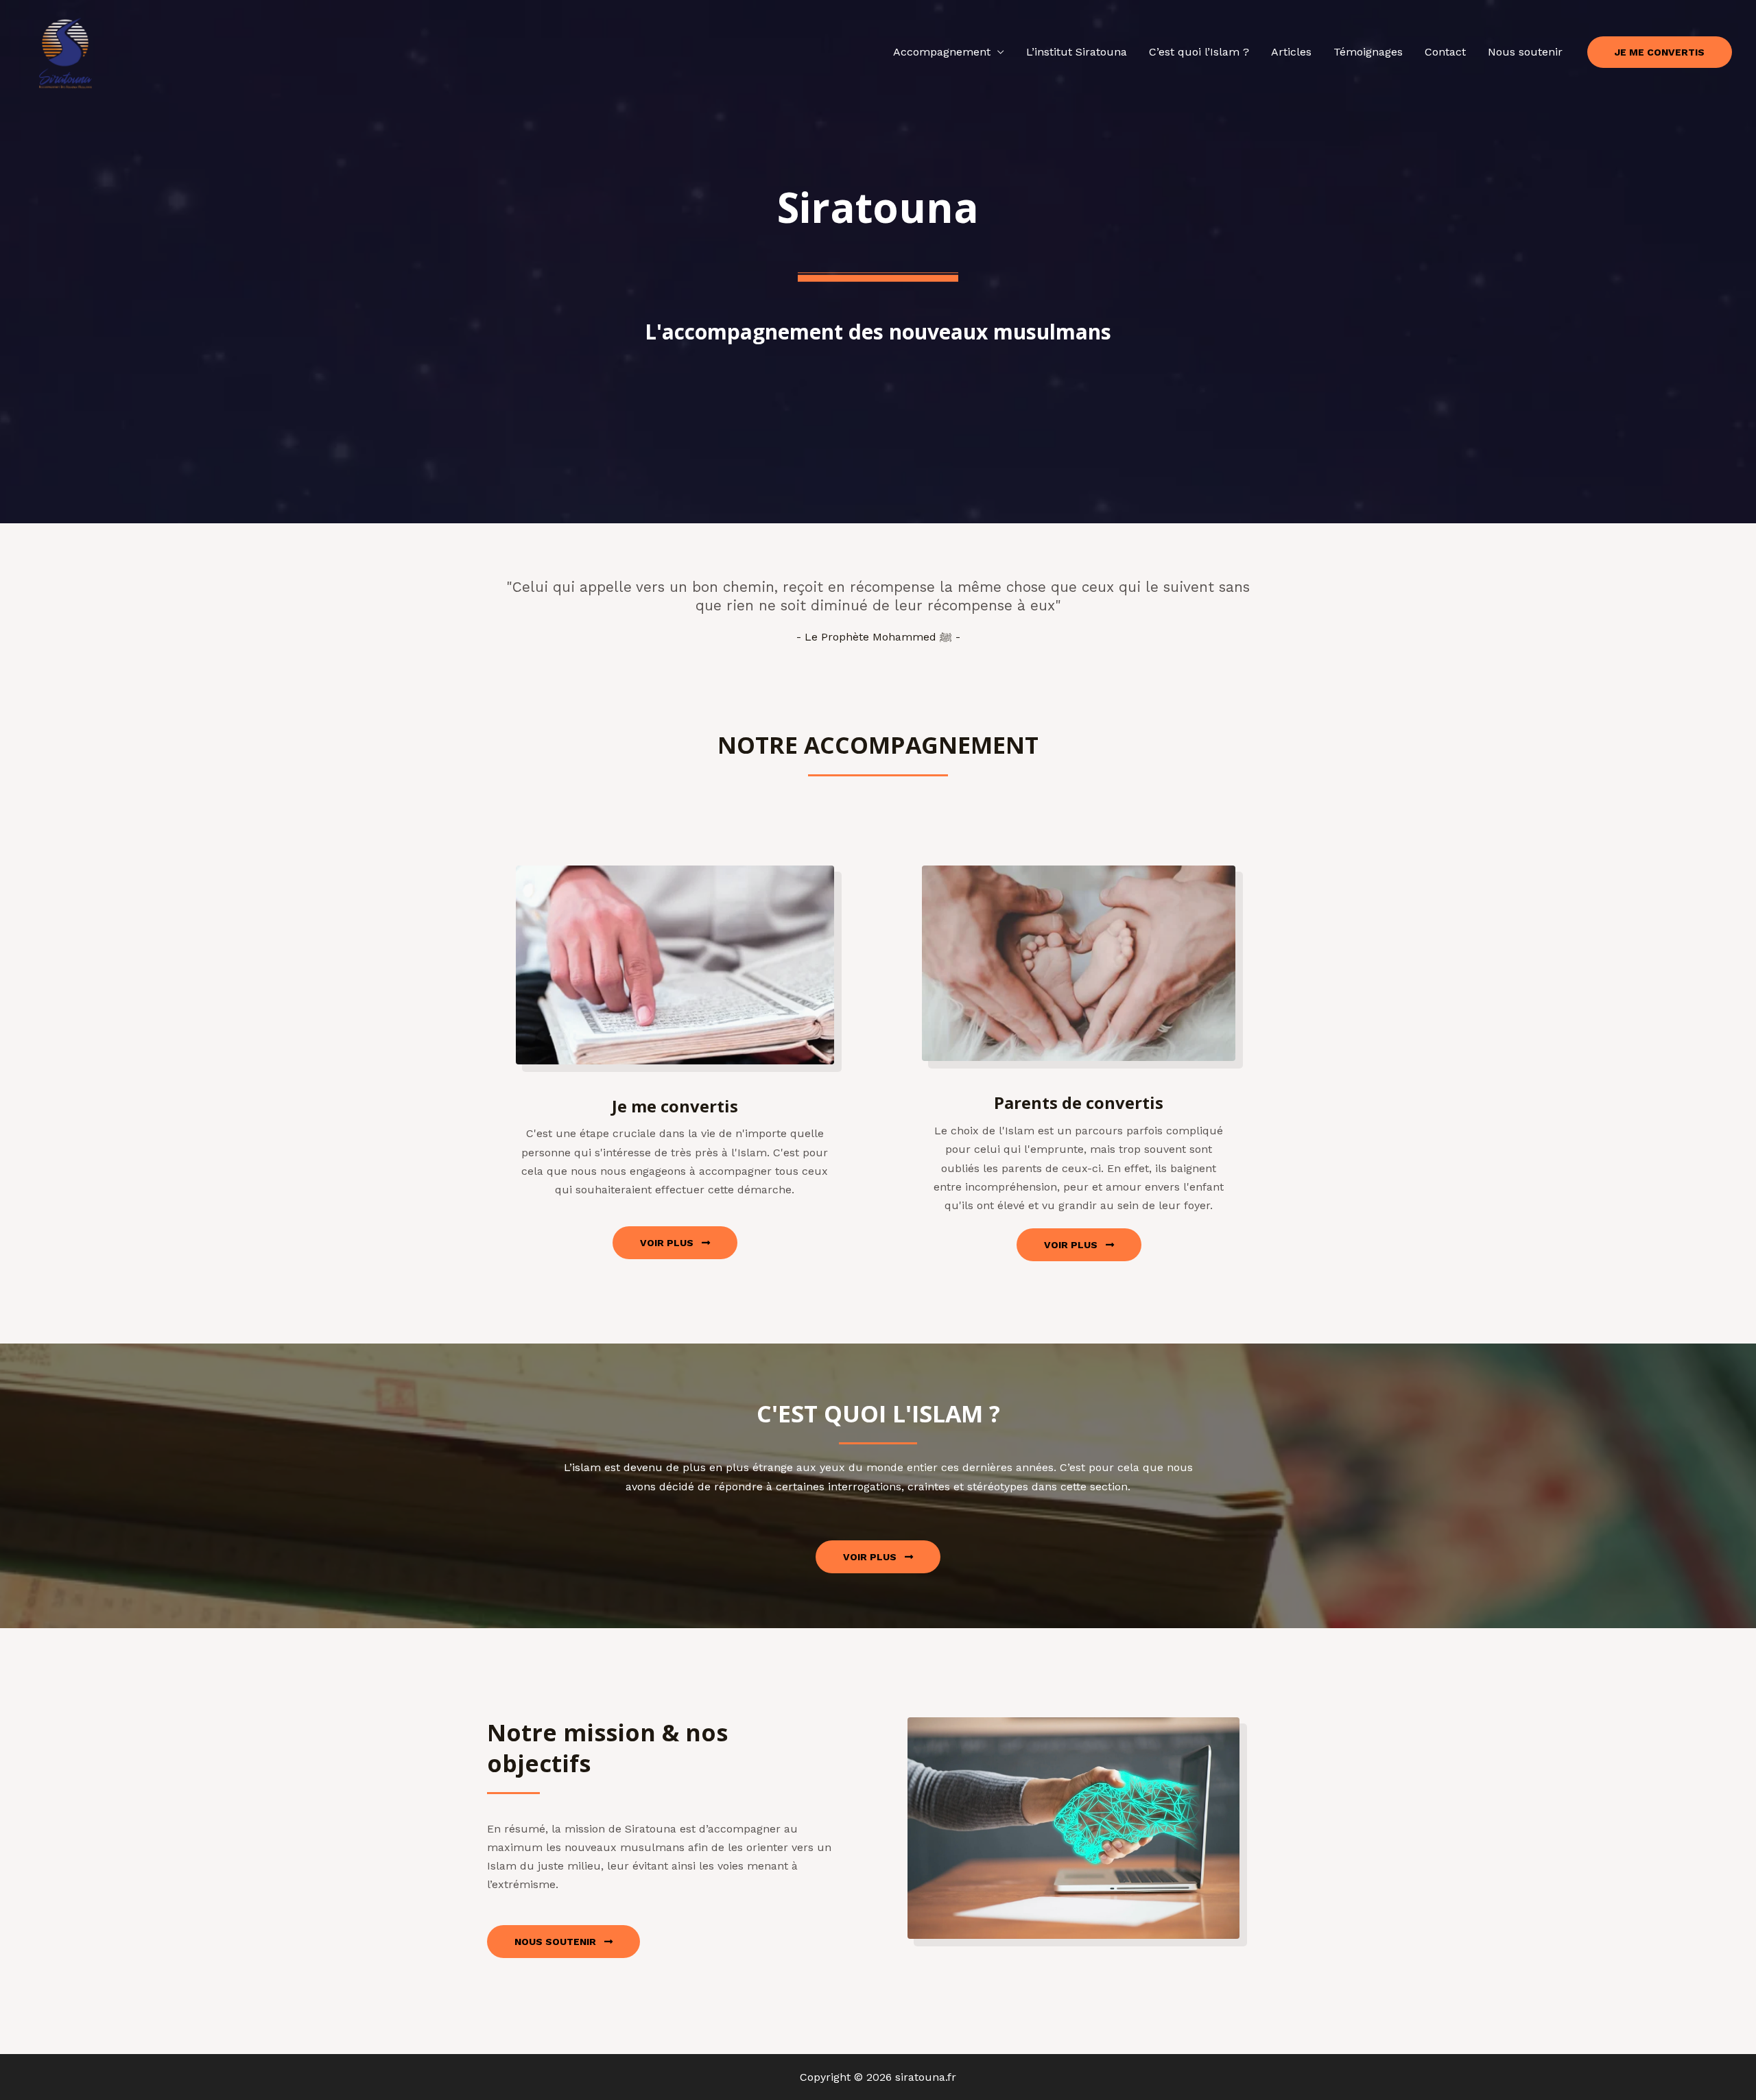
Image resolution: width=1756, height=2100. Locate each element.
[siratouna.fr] (65, 51)
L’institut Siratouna (1077, 52)
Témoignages (1368, 52)
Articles (1291, 52)
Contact (1445, 52)
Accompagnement (942, 52)
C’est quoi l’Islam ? (1199, 52)
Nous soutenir (1525, 52)
